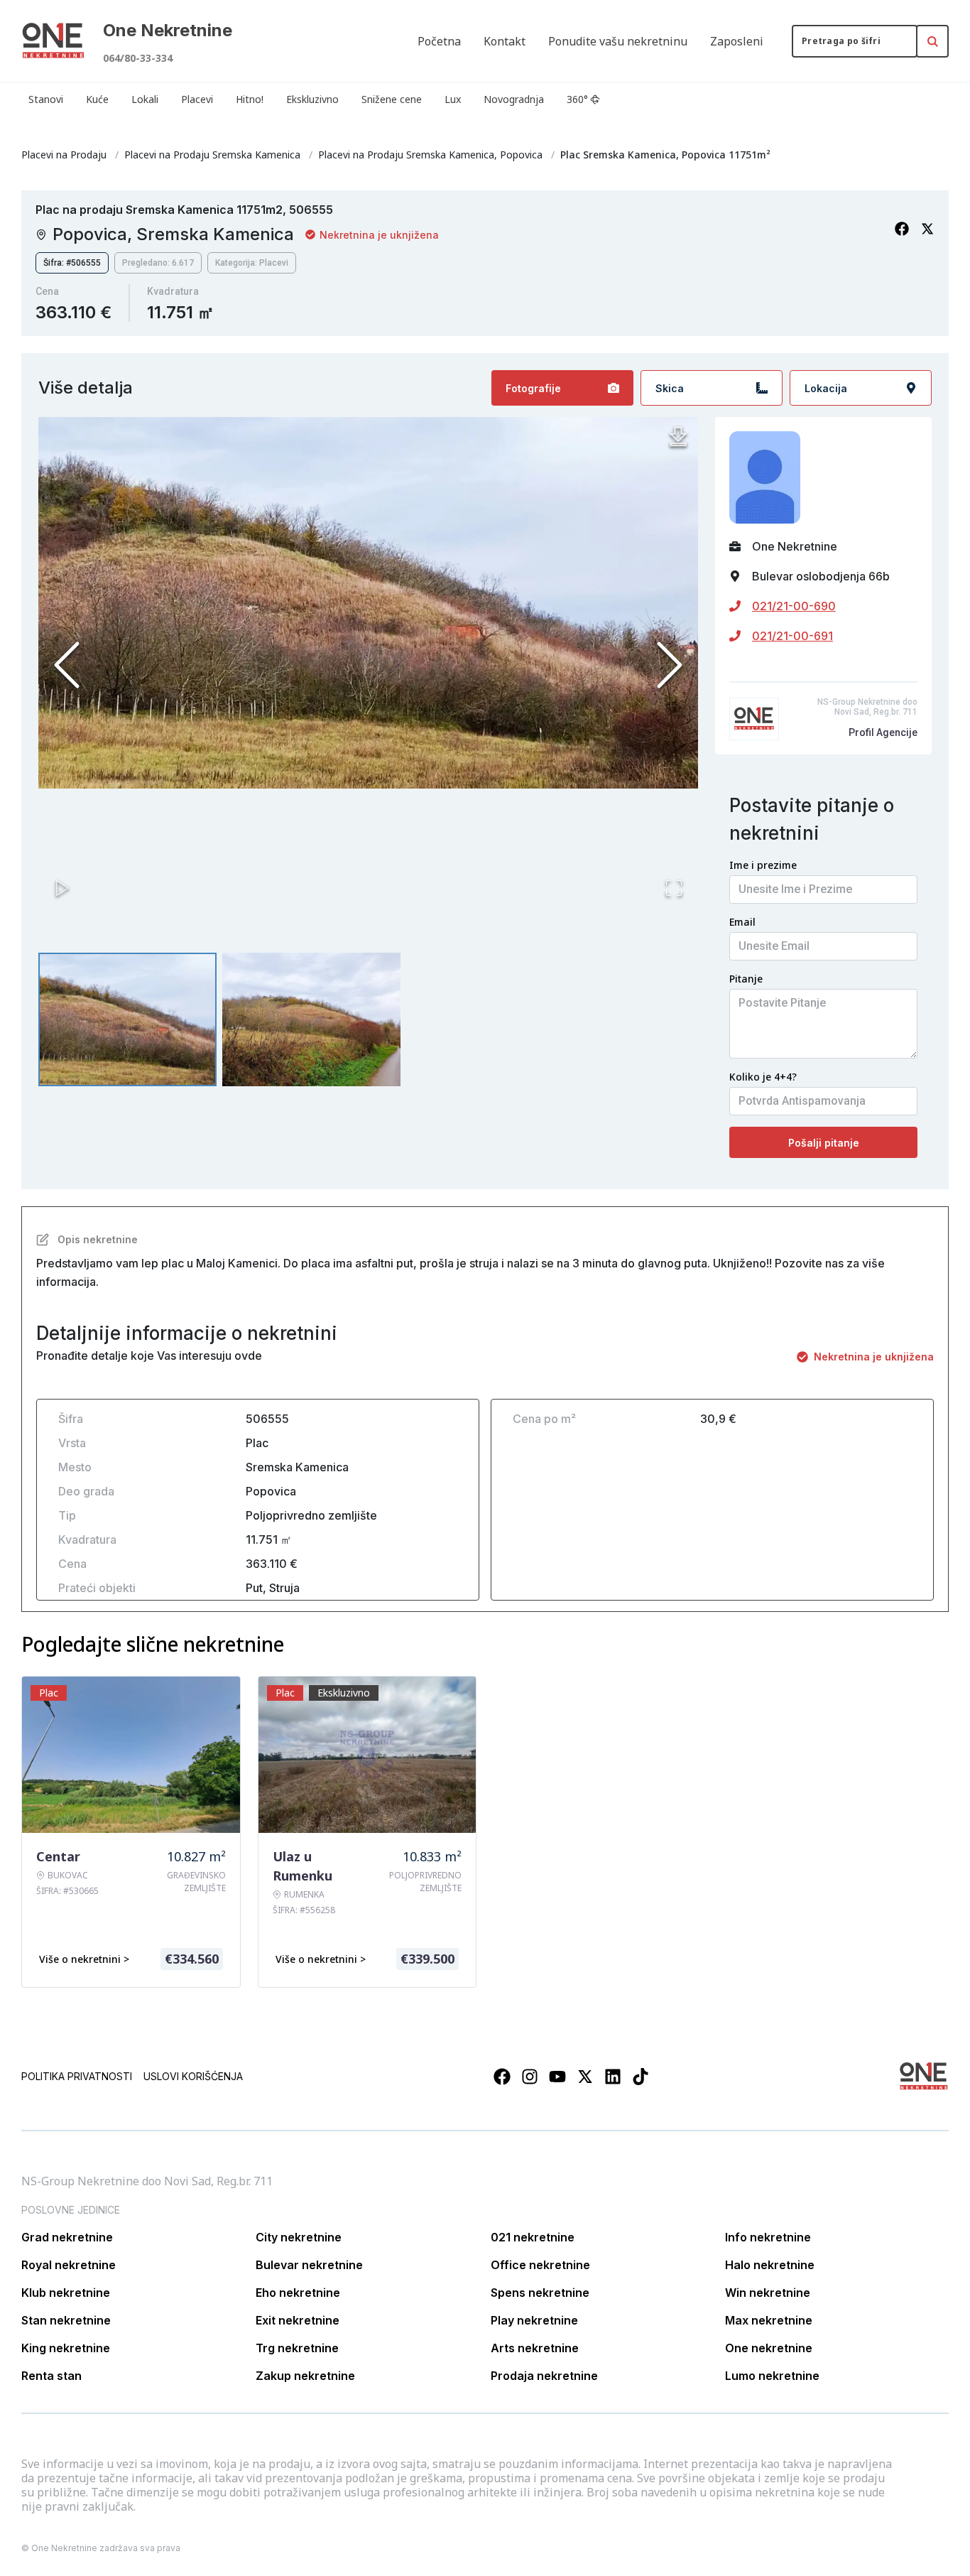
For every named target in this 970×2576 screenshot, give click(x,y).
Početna (439, 41)
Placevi (197, 99)
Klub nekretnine (66, 2293)
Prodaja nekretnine (544, 2376)
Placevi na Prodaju (64, 155)
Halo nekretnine (770, 2265)
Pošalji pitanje (824, 1143)
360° (577, 99)
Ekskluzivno (312, 99)
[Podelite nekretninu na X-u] (927, 229)
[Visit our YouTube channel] (557, 2077)
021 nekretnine (533, 2237)
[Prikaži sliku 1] (127, 1019)
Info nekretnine (768, 2237)
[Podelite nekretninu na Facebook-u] (902, 229)
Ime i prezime (763, 865)
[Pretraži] (932, 41)
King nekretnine (66, 2348)
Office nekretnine (540, 2265)
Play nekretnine (534, 2320)
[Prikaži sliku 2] (311, 1019)
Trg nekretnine (297, 2348)
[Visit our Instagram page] (530, 2077)
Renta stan (51, 2376)
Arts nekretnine (535, 2348)
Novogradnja (514, 99)
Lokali (145, 99)
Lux (453, 99)
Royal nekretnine (69, 2265)
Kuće (97, 99)
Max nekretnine (769, 2320)
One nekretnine (769, 2348)
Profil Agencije (883, 732)
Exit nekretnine (298, 2320)
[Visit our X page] (585, 2077)
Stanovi (46, 99)
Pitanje (746, 979)
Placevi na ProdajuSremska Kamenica (212, 155)
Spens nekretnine (540, 2293)
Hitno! (250, 99)
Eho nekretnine (298, 2293)
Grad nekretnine (67, 2237)
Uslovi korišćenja (193, 2076)
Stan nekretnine (66, 2320)
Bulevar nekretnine (309, 2265)
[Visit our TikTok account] (641, 2077)
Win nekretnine (768, 2293)
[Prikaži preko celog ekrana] (674, 888)
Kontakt (505, 41)
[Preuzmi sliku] (678, 437)
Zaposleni (737, 41)
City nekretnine (299, 2237)
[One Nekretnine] (53, 41)
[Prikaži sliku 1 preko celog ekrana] (368, 603)
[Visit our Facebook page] (502, 2077)
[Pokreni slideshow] (62, 888)
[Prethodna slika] (67, 665)
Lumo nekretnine (772, 2376)
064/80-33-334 (138, 58)
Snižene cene (392, 99)
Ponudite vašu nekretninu (618, 41)
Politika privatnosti (77, 2076)
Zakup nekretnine (305, 2376)
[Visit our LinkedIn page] (613, 2077)
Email (742, 922)
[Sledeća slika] (670, 665)
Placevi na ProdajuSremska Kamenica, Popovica (430, 155)
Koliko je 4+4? (763, 1077)
